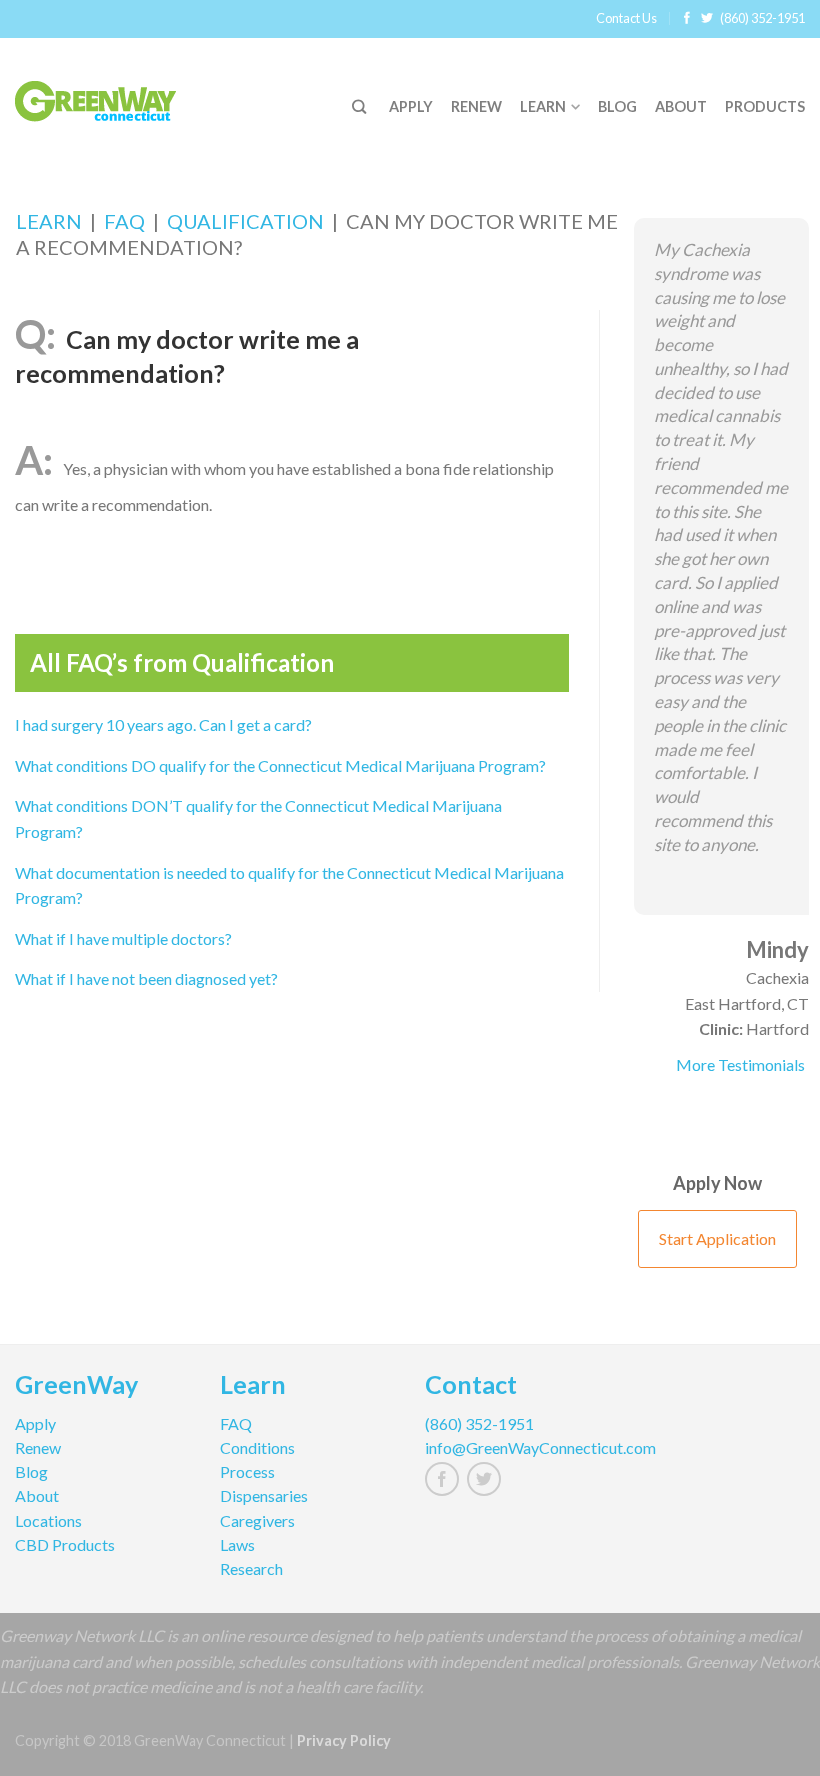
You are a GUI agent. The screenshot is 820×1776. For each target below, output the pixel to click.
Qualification (245, 221)
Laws (237, 1544)
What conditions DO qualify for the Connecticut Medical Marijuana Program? (280, 765)
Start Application (717, 1238)
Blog (617, 106)
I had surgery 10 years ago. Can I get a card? (163, 724)
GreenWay (76, 1387)
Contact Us (626, 18)
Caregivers (257, 1520)
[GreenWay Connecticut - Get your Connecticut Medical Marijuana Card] (120, 97)
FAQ (124, 221)
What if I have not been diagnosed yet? (146, 978)
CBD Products (65, 1544)
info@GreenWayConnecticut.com (512, 1447)
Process (247, 1471)
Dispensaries (264, 1495)
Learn (543, 106)
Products (765, 106)
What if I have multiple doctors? (123, 938)
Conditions (257, 1447)
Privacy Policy (344, 1740)
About (681, 106)
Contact (471, 1387)
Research (251, 1568)
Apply (411, 106)
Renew (476, 106)
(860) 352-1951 (762, 18)
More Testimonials (740, 1064)
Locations (48, 1520)
